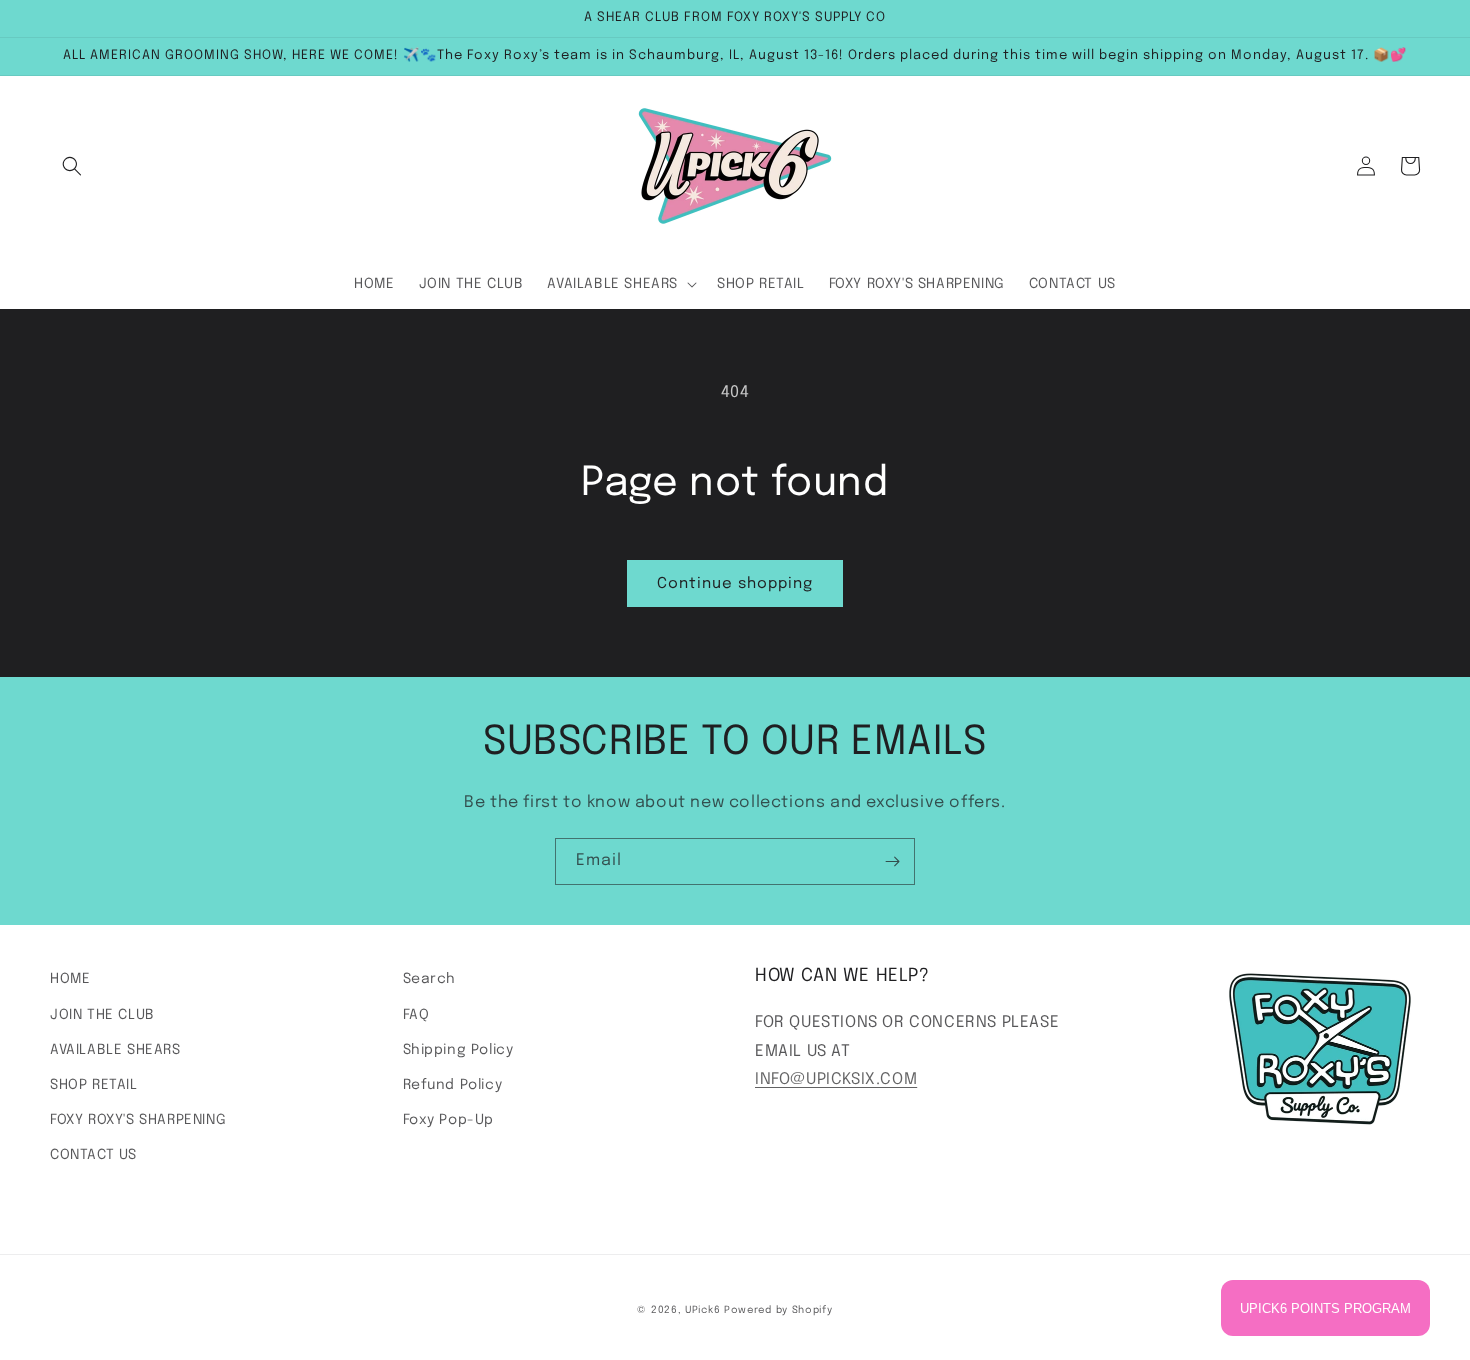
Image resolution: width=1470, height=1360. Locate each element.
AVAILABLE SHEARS (115, 1050)
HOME (70, 979)
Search (430, 979)
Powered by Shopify (778, 1310)
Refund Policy (453, 1085)
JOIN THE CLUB (102, 1015)
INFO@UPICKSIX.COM (836, 1079)
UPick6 (702, 1310)
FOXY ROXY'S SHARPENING (138, 1120)
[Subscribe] (892, 861)
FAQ (416, 1015)
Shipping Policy (458, 1050)
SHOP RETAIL (94, 1085)
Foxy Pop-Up (449, 1120)
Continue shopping (735, 584)
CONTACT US (93, 1155)
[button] (72, 166)
